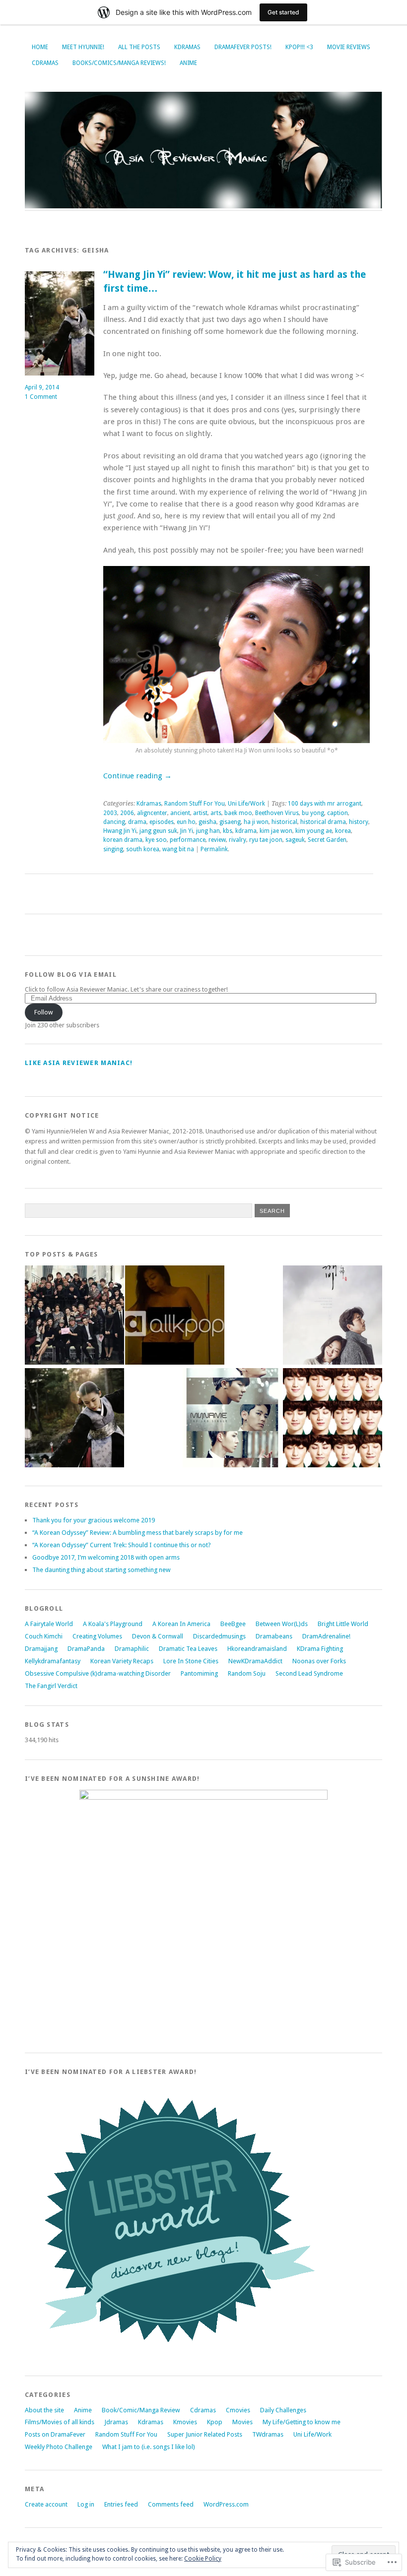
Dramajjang (41, 1649)
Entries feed (121, 2504)
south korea (143, 849)
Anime (188, 63)
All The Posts (139, 47)
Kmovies (185, 2422)
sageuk (295, 840)
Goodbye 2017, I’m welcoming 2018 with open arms (106, 1557)
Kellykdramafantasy (53, 1661)
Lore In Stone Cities (191, 1661)
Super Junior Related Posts (205, 2434)
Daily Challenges (283, 2410)
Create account (46, 2504)
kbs (228, 831)
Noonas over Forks (319, 1661)
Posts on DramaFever (55, 2434)
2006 (127, 813)
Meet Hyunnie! (83, 47)
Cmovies (238, 2410)
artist (200, 813)
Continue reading (137, 776)
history (359, 822)
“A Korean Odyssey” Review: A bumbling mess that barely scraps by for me (137, 1533)
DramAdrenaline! (326, 1636)
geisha (207, 822)
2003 (110, 813)
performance (188, 840)
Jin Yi (187, 831)
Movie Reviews (349, 47)
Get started (283, 12)
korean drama (123, 840)
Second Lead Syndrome (309, 1673)
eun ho (186, 822)
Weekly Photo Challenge (59, 2447)
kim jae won (276, 831)
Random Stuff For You (195, 804)
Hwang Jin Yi (120, 831)
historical (284, 822)
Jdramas (116, 2422)
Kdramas (187, 47)
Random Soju (247, 1673)
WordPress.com (226, 2504)
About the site (44, 2410)
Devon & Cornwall (158, 1636)
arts (216, 813)
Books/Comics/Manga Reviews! (119, 63)
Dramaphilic (132, 1649)
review (217, 840)
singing (113, 849)
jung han (208, 831)
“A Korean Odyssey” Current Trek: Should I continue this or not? (122, 1545)
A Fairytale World (49, 1624)
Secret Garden (327, 840)
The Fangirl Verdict (51, 1686)
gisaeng (230, 822)
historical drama (323, 822)
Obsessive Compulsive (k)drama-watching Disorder (98, 1673)
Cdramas (45, 63)
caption (338, 813)
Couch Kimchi (44, 1636)
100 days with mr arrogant (325, 804)
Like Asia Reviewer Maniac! (79, 1063)
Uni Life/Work (246, 804)
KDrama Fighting (320, 1649)
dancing (114, 822)
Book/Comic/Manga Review (141, 2410)
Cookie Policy (203, 2559)
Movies (242, 2422)
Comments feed (171, 2504)
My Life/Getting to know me (302, 2422)
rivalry (237, 840)
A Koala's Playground (113, 1624)
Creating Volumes (97, 1636)
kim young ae (314, 831)
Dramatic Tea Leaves (188, 1649)
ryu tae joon (266, 840)
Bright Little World (343, 1624)
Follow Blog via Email (71, 974)
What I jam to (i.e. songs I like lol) (149, 2447)
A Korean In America (181, 1624)
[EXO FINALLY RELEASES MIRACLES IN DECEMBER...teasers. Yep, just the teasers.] (333, 1418)
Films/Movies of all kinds (60, 2422)
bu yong (313, 813)
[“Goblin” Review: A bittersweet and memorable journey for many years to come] (333, 1316)
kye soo (156, 840)
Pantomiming (199, 1673)
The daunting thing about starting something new (102, 1570)
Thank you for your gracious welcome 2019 (94, 1520)
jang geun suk (158, 831)
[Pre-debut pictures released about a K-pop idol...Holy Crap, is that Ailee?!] (175, 1316)
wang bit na (178, 849)
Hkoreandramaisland (257, 1649)
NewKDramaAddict (255, 1661)
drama (137, 822)
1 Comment (41, 397)
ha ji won (256, 822)
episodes (162, 822)
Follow (44, 1012)
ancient (180, 813)
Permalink (214, 849)
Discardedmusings (219, 1636)
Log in (86, 2504)
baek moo (238, 813)
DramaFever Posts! (243, 47)
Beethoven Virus (277, 813)
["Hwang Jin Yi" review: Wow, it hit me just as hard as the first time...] (74, 1418)
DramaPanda (86, 1649)
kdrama (246, 831)
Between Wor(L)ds (282, 1624)
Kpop (215, 2422)
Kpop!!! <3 (299, 47)
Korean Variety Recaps (122, 1661)
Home (40, 47)
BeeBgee (233, 1624)
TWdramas (268, 2434)
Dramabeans (274, 1636)
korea (343, 831)
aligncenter (152, 813)
